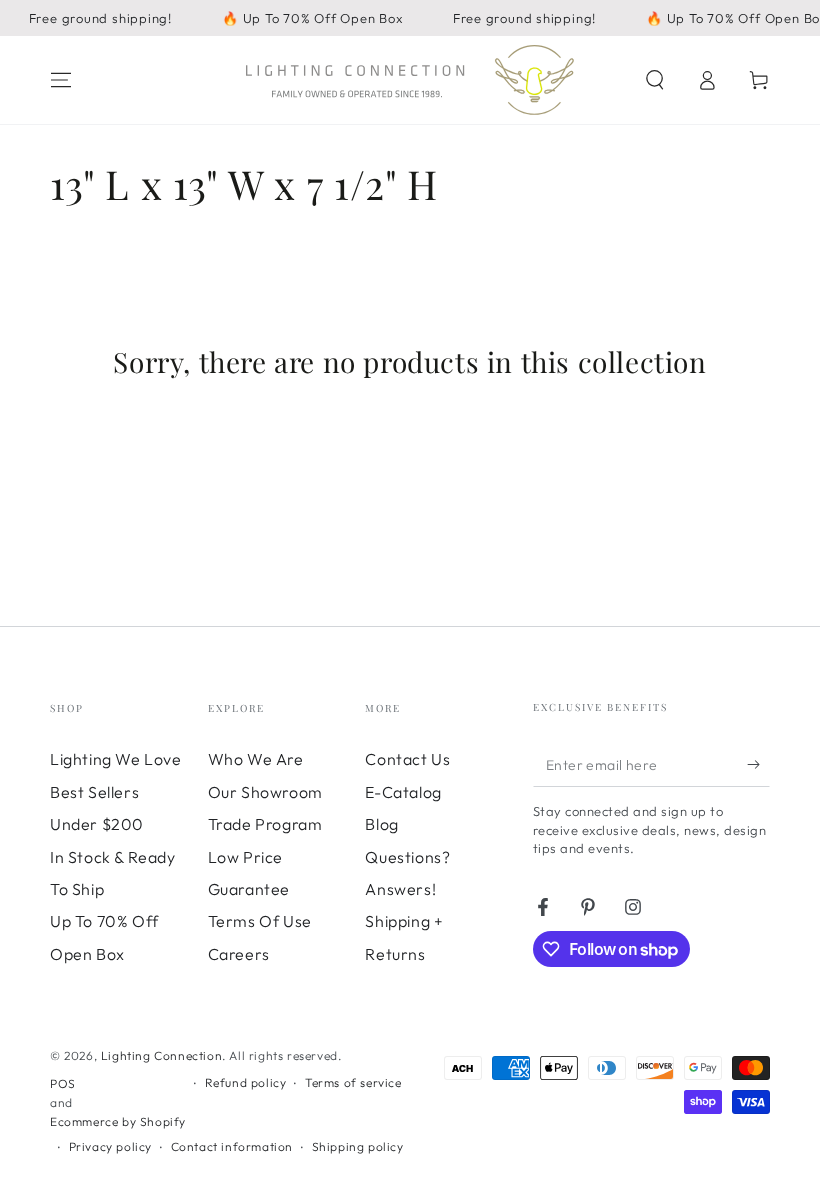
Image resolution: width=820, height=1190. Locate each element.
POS (63, 1083)
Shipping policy (358, 1146)
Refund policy (246, 1082)
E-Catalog (403, 792)
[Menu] (61, 80)
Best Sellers (94, 792)
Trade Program (265, 824)
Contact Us (407, 759)
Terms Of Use (260, 921)
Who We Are (256, 759)
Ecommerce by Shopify (118, 1121)
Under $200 (97, 824)
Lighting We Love (116, 759)
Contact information (232, 1146)
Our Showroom (265, 792)
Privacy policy (110, 1146)
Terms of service (353, 1082)
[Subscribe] (758, 764)
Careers (239, 954)
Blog (381, 824)
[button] (655, 80)
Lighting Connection (161, 1055)
